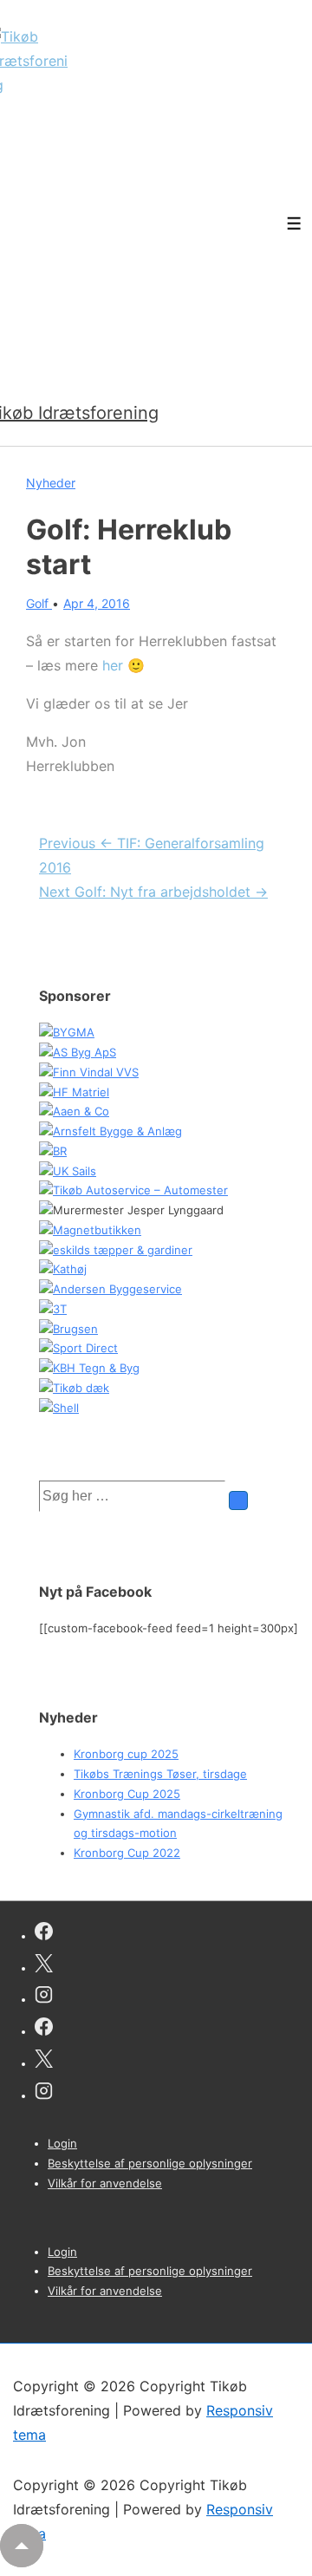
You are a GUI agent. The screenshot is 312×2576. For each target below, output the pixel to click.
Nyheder (51, 483)
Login (62, 2143)
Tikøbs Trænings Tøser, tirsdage (160, 1774)
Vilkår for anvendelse (105, 2183)
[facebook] (44, 1934)
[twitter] (44, 1966)
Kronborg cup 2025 (126, 1754)
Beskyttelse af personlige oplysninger (150, 2163)
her (113, 665)
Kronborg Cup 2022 (127, 1853)
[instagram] (44, 1997)
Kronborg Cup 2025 (127, 1794)
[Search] (238, 1500)
